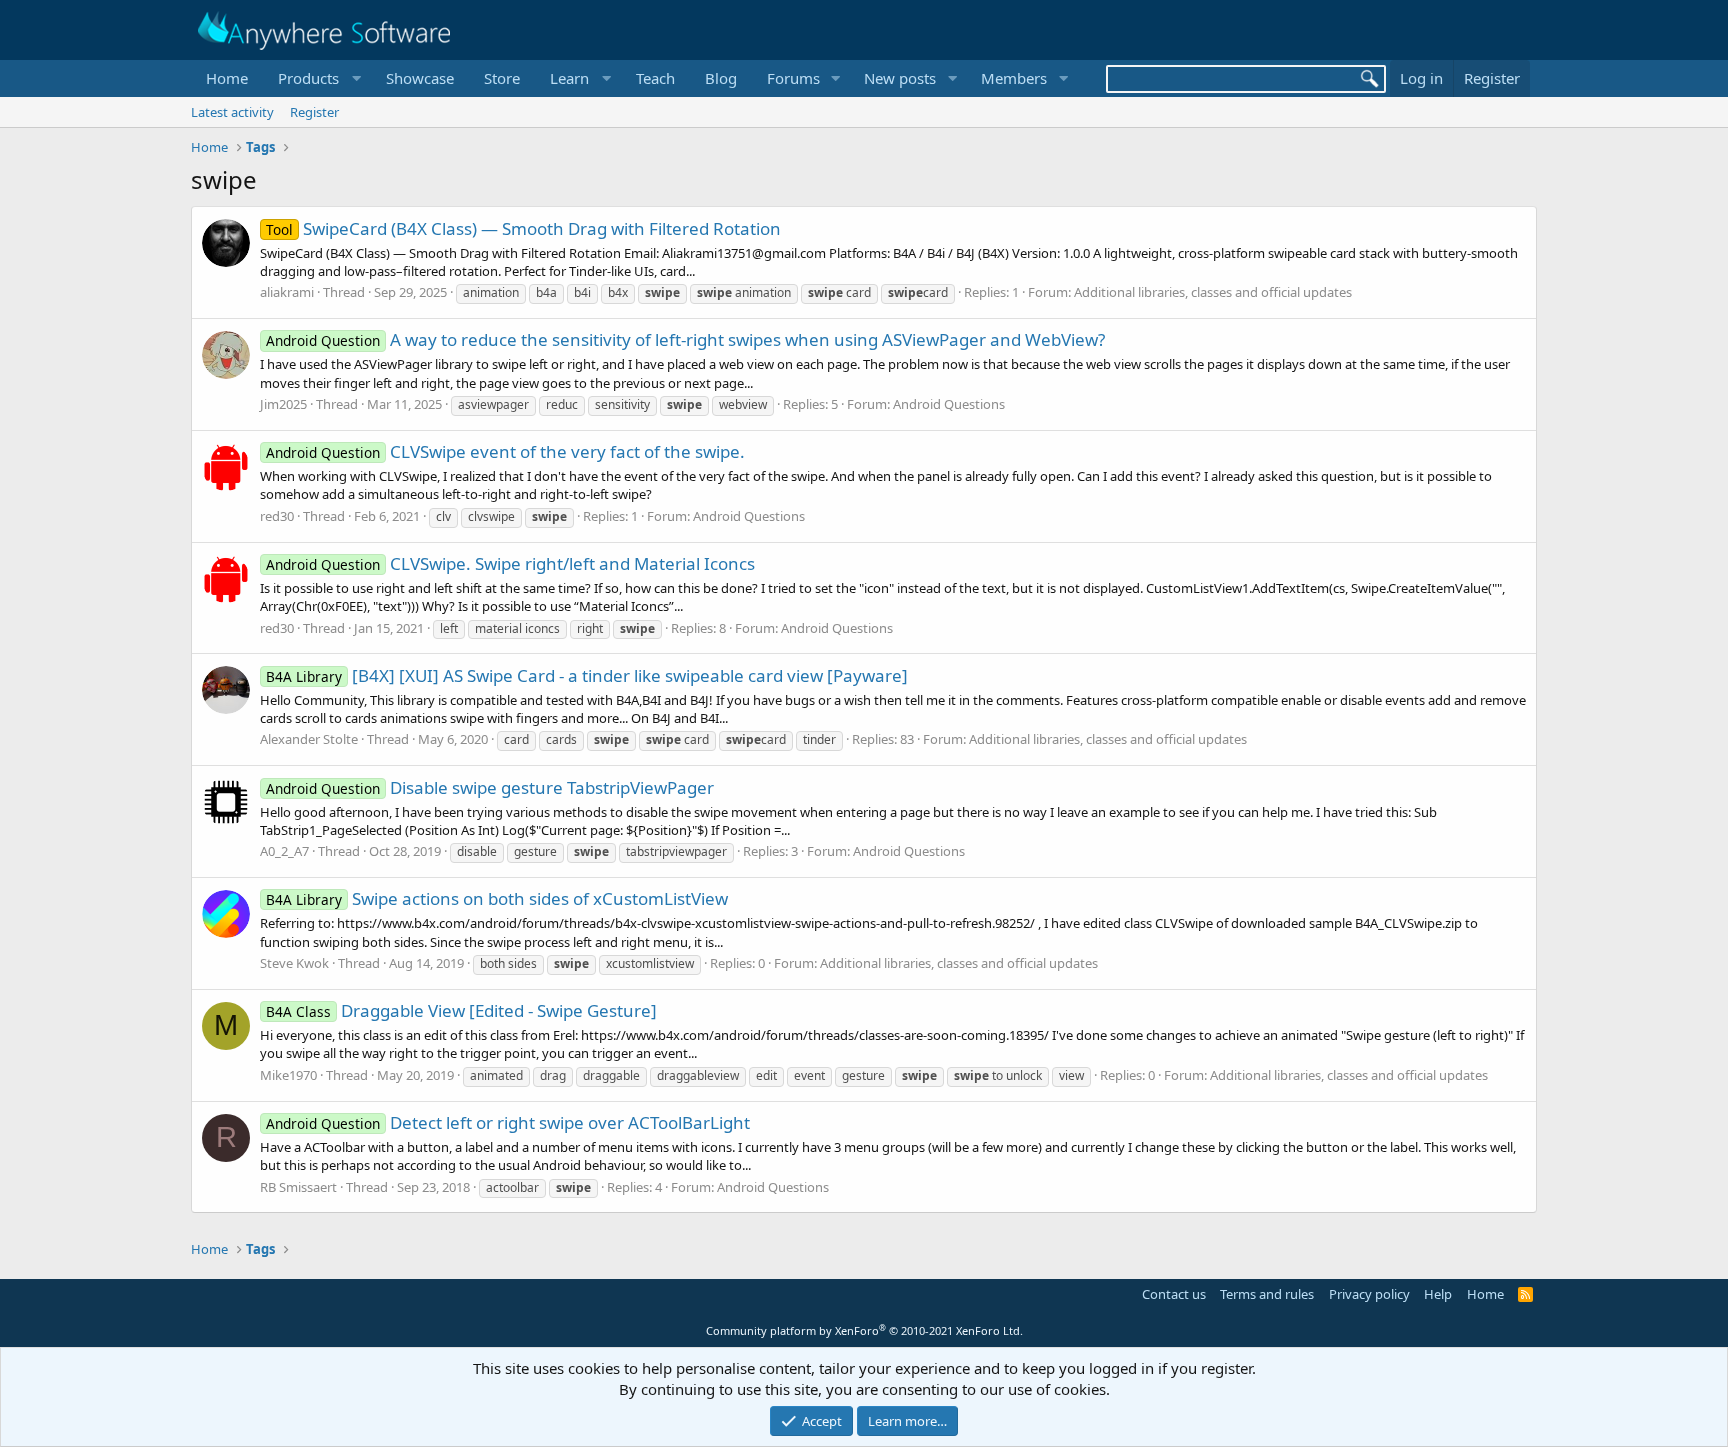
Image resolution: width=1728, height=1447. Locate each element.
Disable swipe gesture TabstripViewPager (490, 787)
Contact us (1174, 1294)
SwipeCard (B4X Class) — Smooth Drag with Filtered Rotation (523, 228)
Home (227, 78)
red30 (277, 516)
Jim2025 (283, 404)
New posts (900, 78)
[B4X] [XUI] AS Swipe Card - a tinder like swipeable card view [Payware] (587, 675)
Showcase (420, 78)
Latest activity (232, 112)
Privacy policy (1369, 1294)
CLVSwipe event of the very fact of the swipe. (505, 451)
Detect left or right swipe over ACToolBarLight (508, 1122)
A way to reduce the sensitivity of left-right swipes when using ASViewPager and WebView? (685, 339)
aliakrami (287, 292)
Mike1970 (288, 1075)
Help (1438, 1294)
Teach (655, 78)
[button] (317, 78)
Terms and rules (1267, 1294)
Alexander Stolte (309, 739)
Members (1014, 78)
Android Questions (949, 404)
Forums (793, 78)
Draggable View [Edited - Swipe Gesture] (461, 1010)
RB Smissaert (298, 1187)
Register (314, 112)
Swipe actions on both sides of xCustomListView (497, 898)
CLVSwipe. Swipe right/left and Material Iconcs (510, 563)
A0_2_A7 (284, 851)
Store (502, 78)
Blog (721, 78)
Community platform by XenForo (864, 1330)
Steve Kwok (294, 963)
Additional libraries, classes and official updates (1213, 292)
